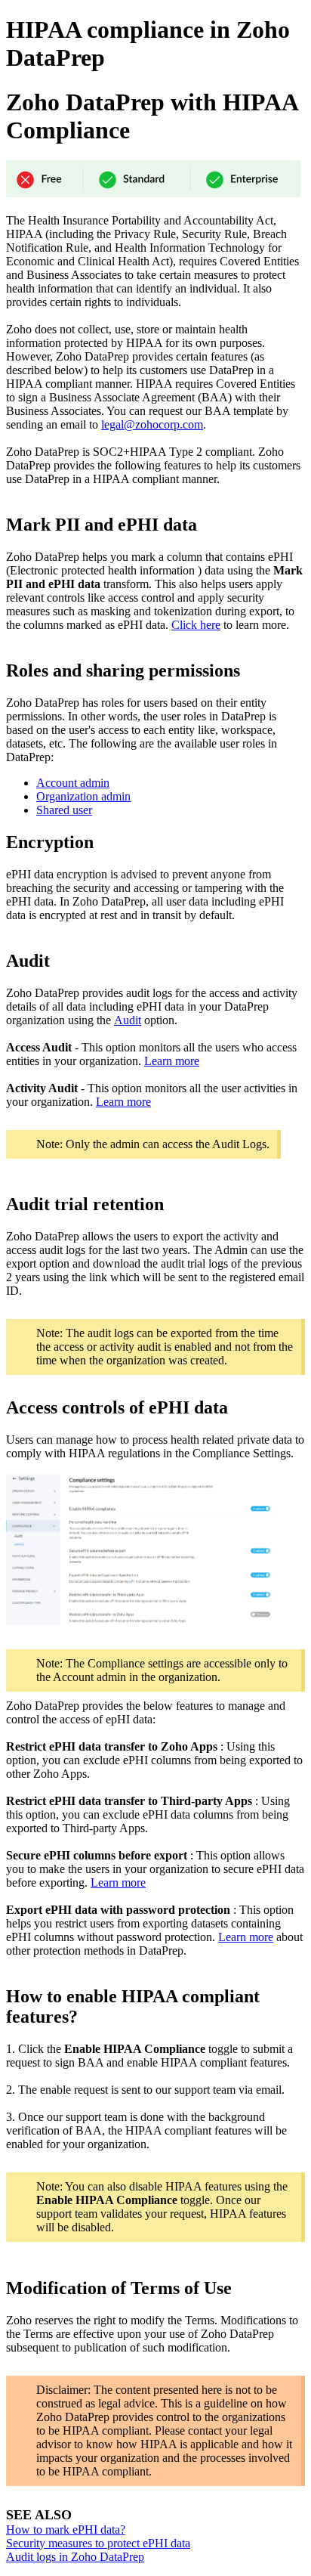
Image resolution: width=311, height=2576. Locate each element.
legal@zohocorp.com (152, 424)
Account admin (73, 783)
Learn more (172, 1061)
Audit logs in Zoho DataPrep (75, 2557)
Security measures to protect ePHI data (98, 2543)
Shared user (64, 810)
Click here (196, 625)
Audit (128, 1020)
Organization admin (83, 796)
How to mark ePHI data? (66, 2530)
